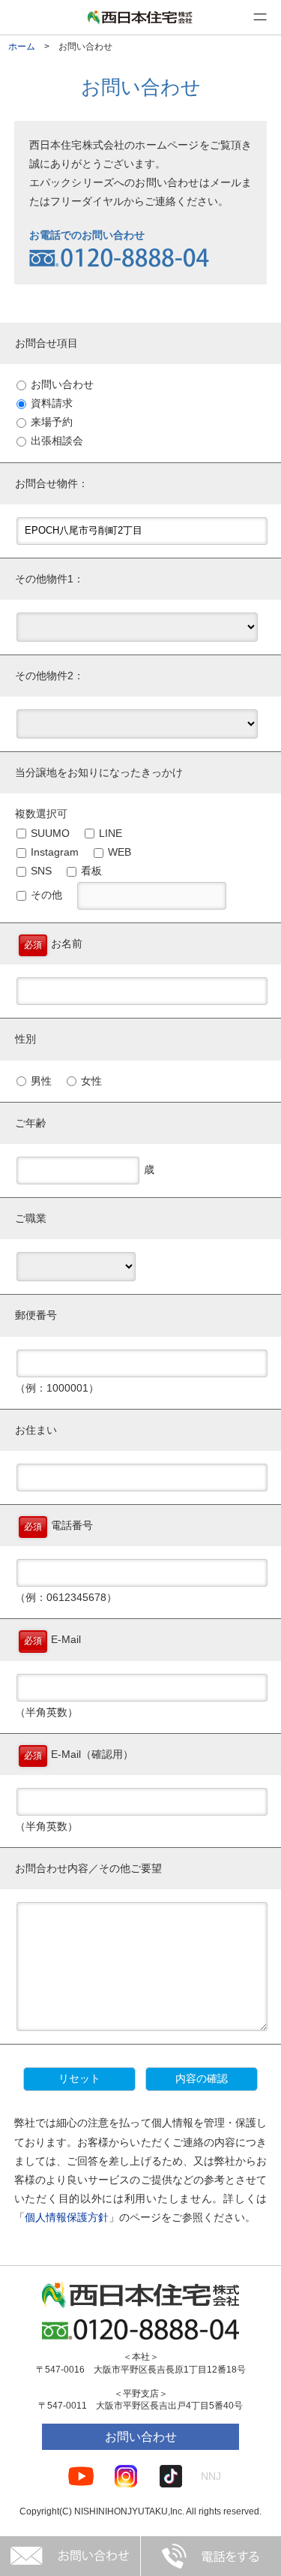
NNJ (211, 2476)
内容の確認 (202, 2078)
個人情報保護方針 (67, 2217)
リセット (79, 2078)
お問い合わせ (141, 2437)
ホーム (22, 47)
